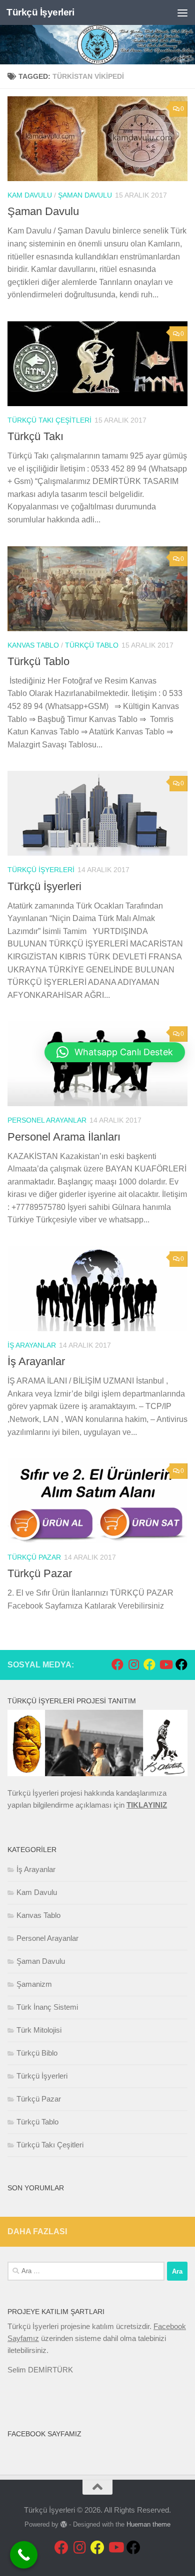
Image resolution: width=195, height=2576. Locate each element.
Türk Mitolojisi (39, 2030)
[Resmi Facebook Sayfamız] (117, 1664)
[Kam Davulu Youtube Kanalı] (165, 1664)
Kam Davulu (30, 195)
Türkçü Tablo (92, 645)
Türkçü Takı (35, 436)
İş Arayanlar (32, 1345)
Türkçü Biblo (37, 2053)
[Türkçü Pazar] (149, 1664)
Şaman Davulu (85, 195)
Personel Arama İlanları (64, 1137)
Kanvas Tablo (33, 645)
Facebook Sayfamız (44, 2434)
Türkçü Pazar (34, 1557)
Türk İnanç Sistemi (47, 2007)
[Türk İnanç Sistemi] (181, 1664)
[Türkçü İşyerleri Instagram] (133, 1664)
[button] (115, 1052)
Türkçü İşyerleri (40, 12)
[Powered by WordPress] (64, 2524)
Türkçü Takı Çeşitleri (49, 420)
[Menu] (182, 12)
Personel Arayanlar (47, 1120)
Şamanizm (34, 1984)
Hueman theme (148, 2524)
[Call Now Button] (24, 2555)
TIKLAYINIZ (147, 1805)
